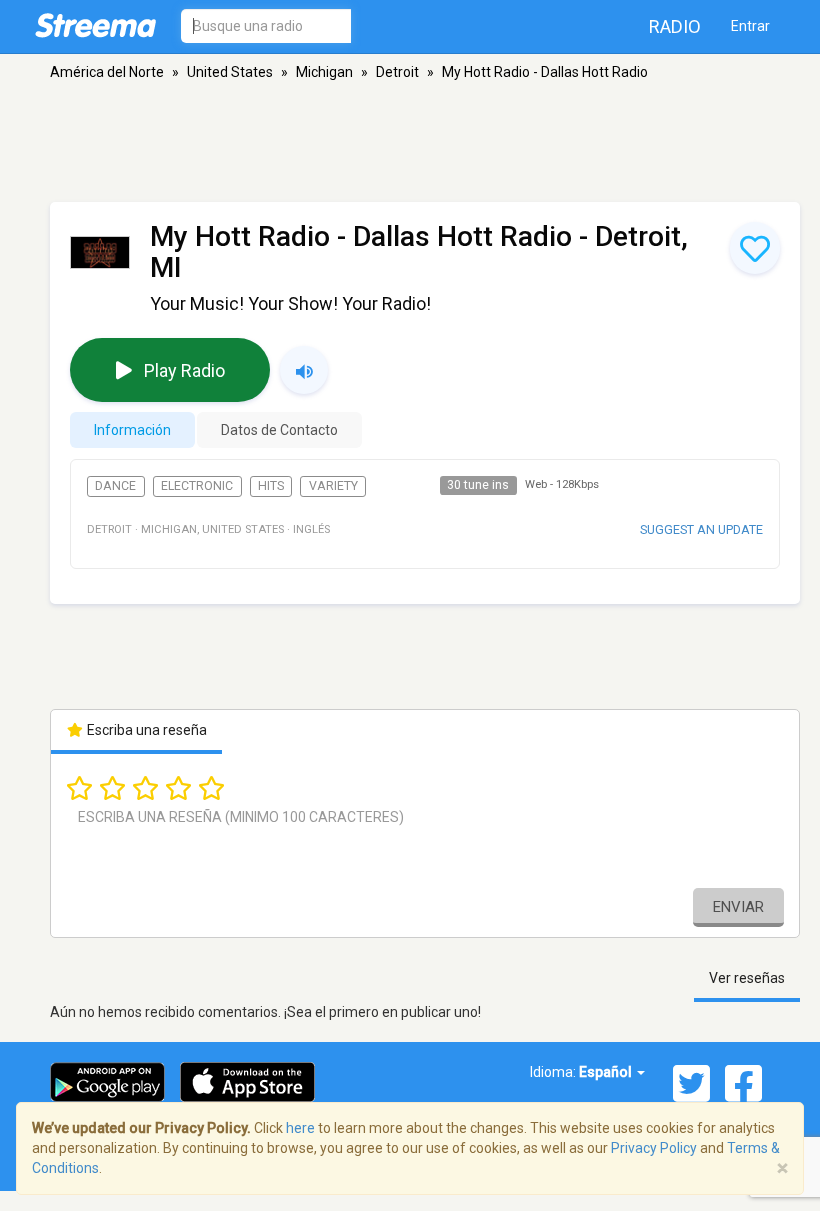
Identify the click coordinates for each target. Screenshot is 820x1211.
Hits (271, 486)
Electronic (197, 486)
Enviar (738, 907)
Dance (115, 486)
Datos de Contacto (279, 430)
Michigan (324, 72)
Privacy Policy (654, 1148)
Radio (675, 26)
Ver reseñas (747, 978)
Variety (333, 486)
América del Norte (107, 72)
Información (132, 430)
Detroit (397, 72)
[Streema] (95, 25)
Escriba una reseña (145, 730)
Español (607, 1072)
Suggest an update (701, 529)
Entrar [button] (750, 26)
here (300, 1128)
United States (230, 72)
